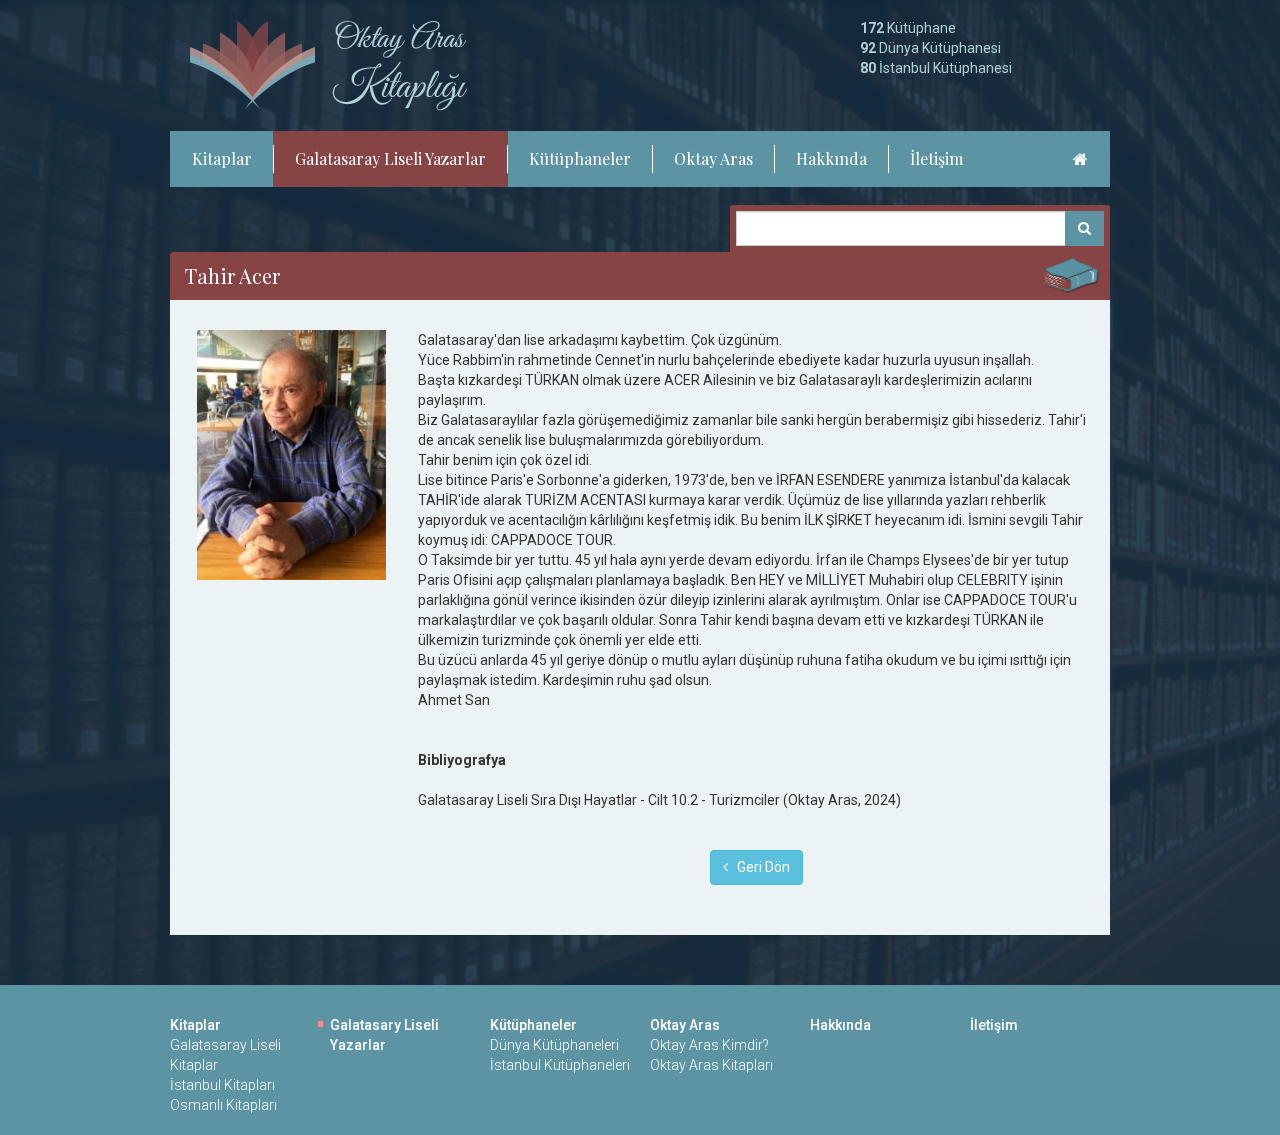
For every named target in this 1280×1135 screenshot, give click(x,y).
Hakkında (831, 158)
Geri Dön (759, 867)
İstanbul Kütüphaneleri (560, 1065)
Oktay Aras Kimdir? (709, 1045)
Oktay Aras (713, 158)
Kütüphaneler (580, 158)
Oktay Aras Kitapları (711, 1065)
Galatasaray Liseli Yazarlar (390, 158)
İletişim (936, 158)
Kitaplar (222, 158)
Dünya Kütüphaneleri (554, 1045)
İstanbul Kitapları (222, 1085)
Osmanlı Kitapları (223, 1105)
